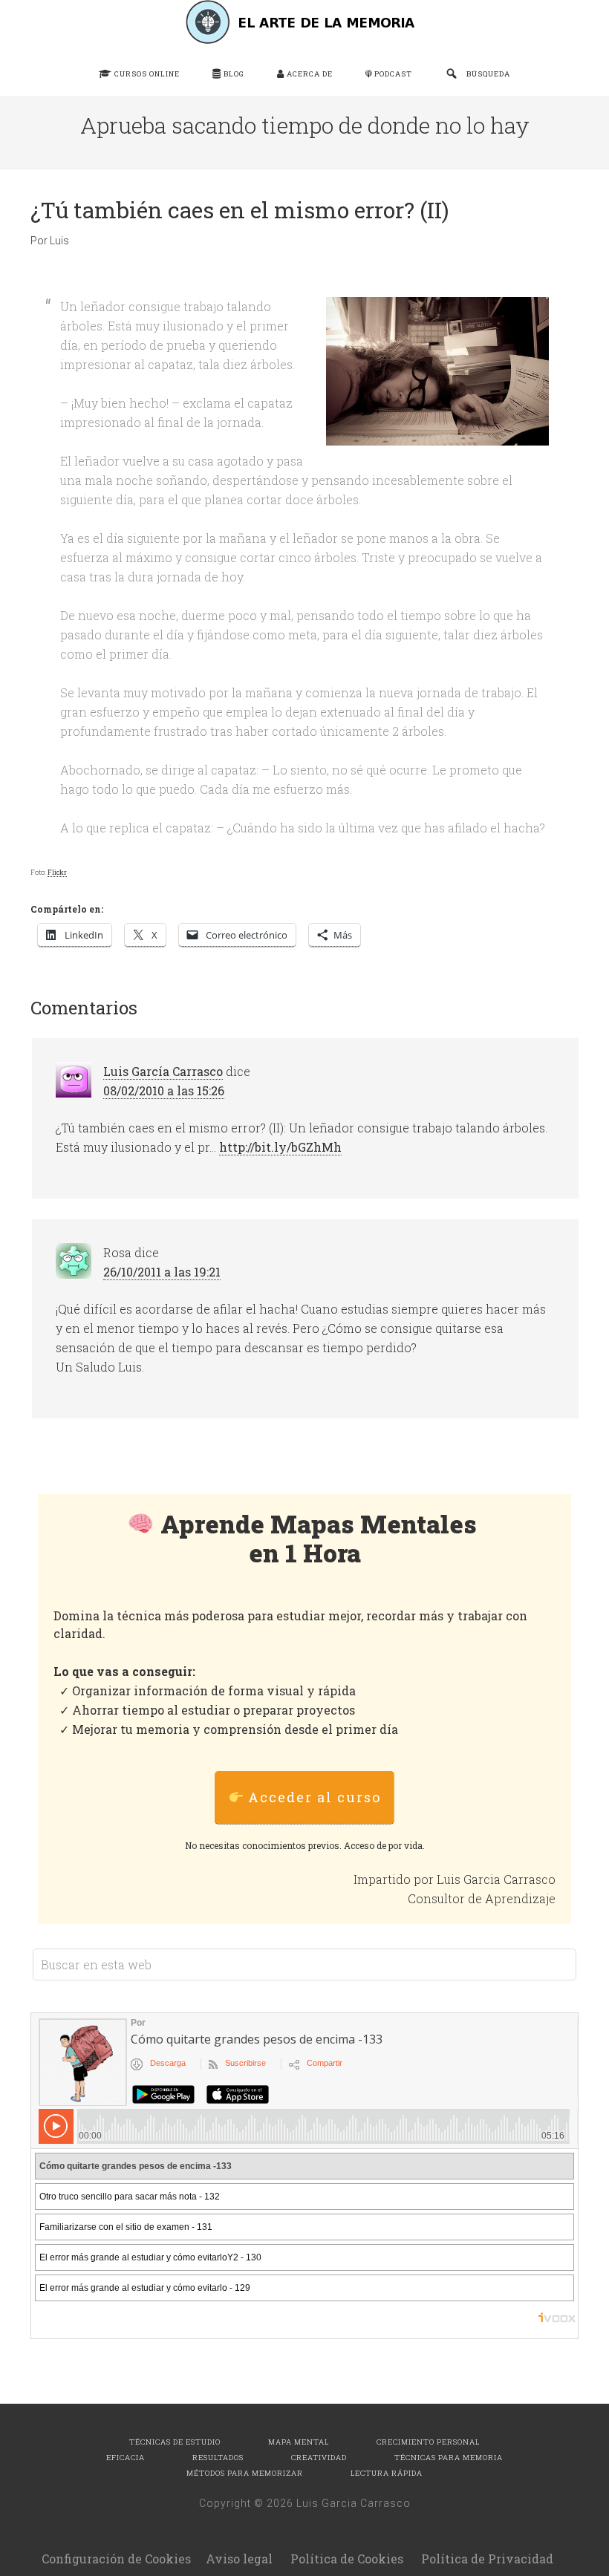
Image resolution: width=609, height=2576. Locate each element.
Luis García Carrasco (163, 1071)
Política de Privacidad (487, 2559)
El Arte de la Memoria (304, 22)
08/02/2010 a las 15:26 (164, 1090)
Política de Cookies (347, 2559)
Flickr (57, 872)
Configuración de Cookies (116, 2559)
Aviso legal (239, 2559)
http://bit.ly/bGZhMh (280, 1147)
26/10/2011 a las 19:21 (162, 1272)
